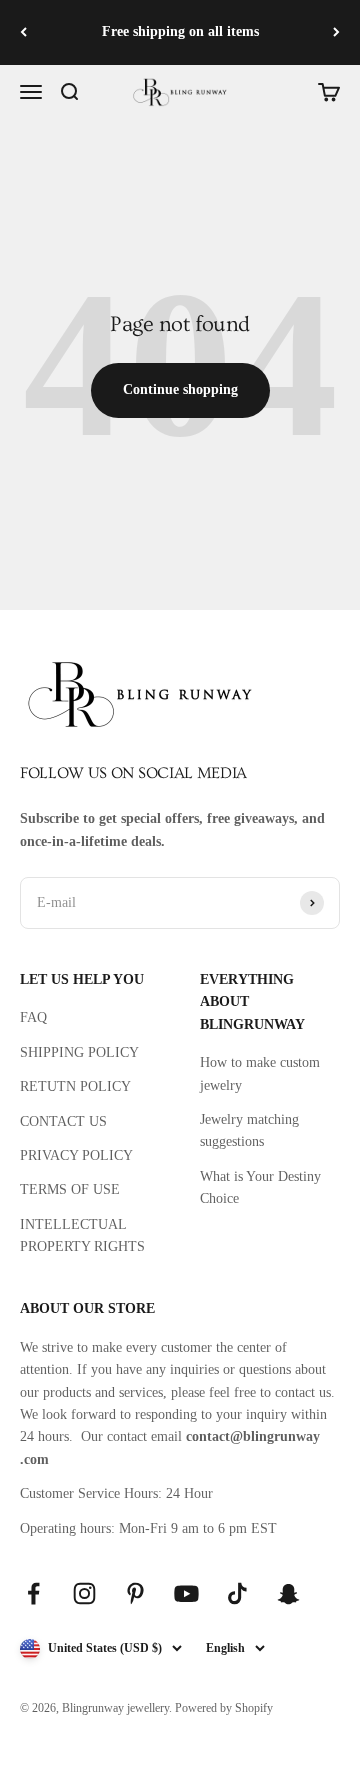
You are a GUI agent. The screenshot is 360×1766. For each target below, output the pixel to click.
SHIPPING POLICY (79, 1052)
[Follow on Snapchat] (288, 1593)
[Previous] (23, 32)
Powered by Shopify (224, 1708)
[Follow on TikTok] (237, 1593)
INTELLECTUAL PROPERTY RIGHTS (82, 1235)
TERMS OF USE (70, 1189)
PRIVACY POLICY (76, 1155)
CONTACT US (63, 1121)
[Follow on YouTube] (186, 1593)
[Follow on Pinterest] (135, 1593)
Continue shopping (180, 389)
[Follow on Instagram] (84, 1593)
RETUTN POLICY (75, 1086)
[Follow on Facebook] (33, 1593)
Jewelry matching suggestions (249, 1130)
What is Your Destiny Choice (260, 1187)
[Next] (336, 32)
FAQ (33, 1017)
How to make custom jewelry (260, 1073)
